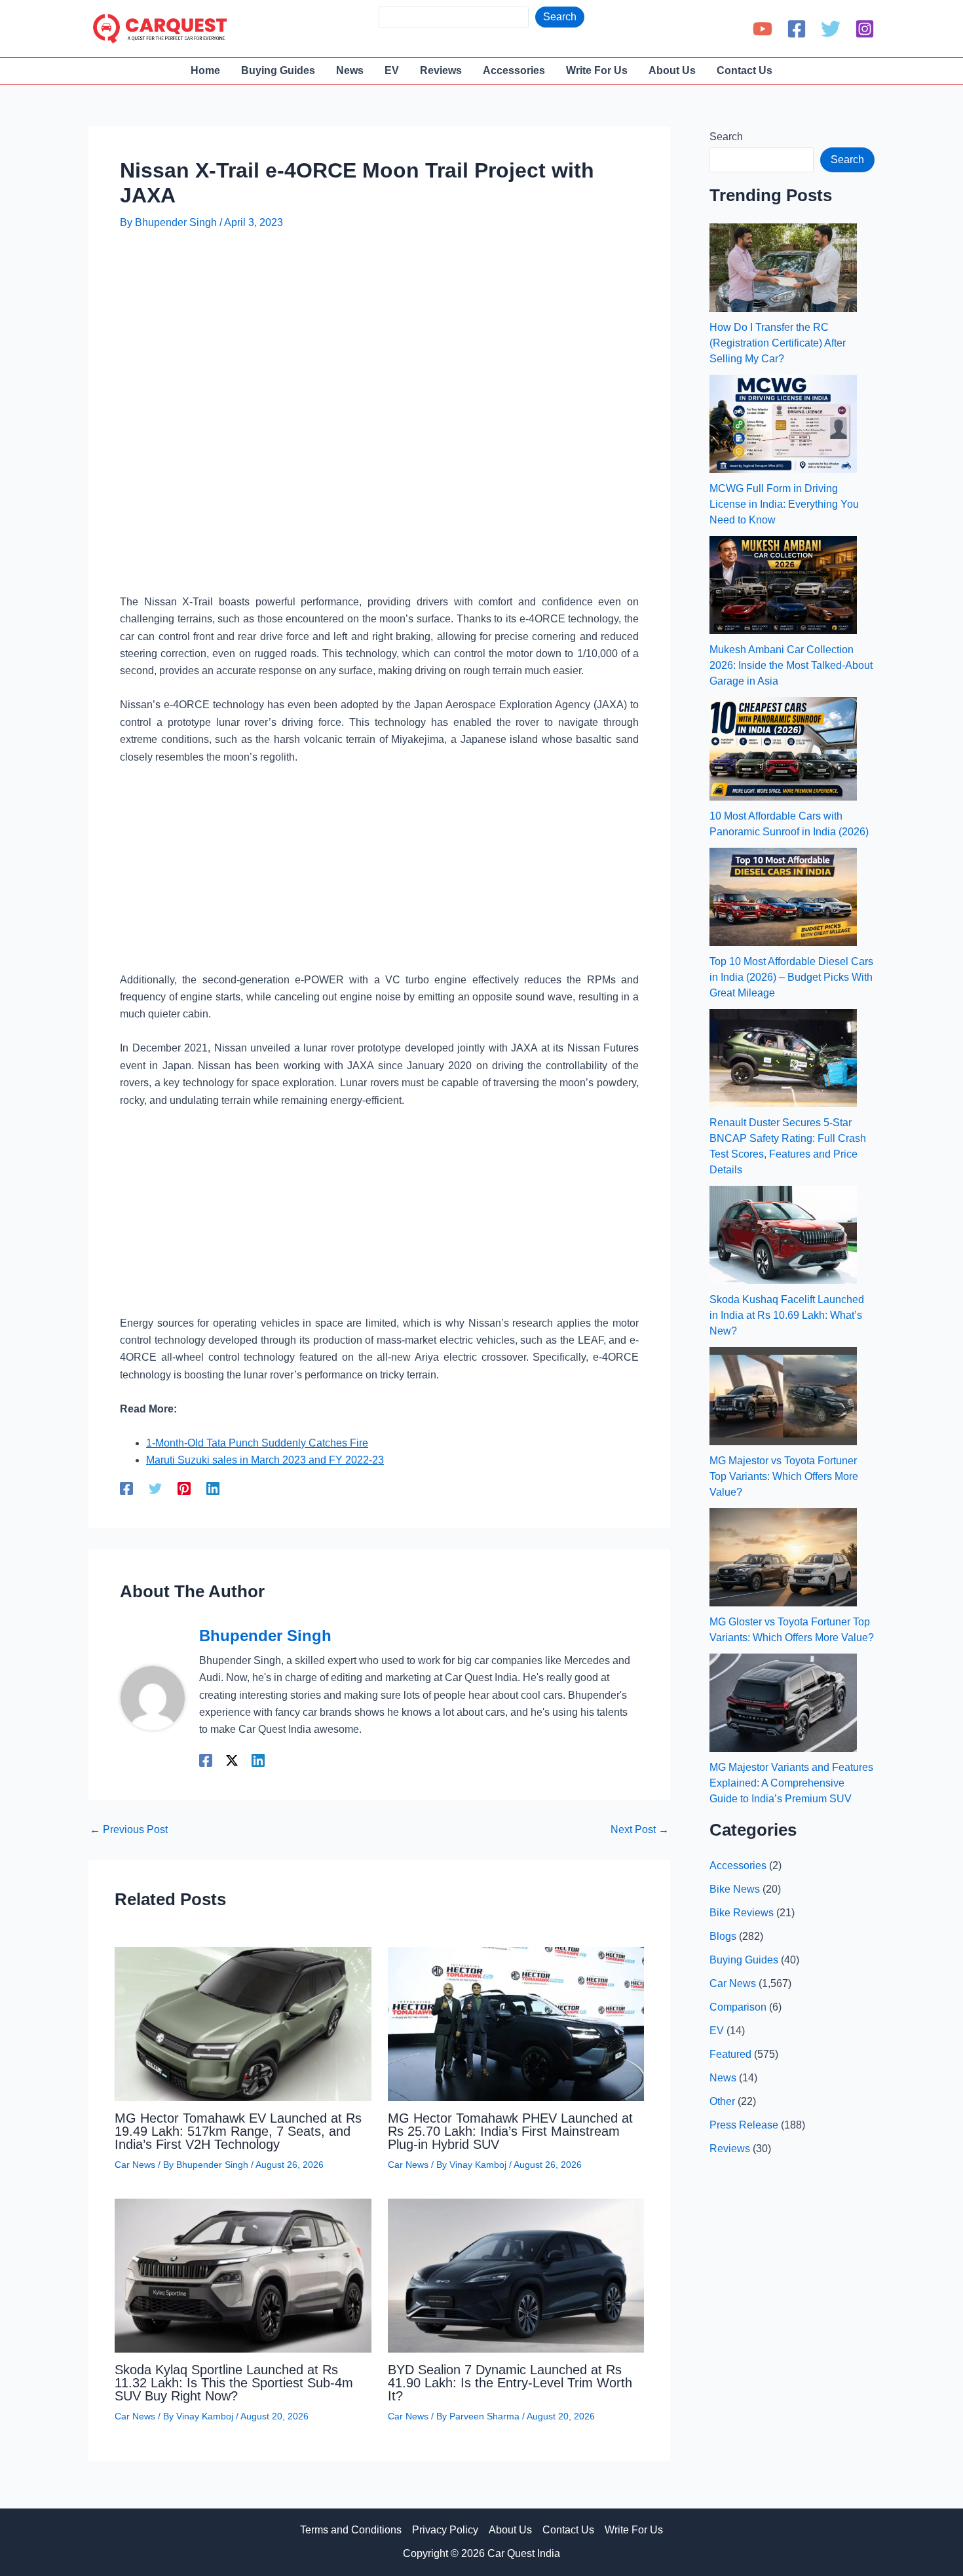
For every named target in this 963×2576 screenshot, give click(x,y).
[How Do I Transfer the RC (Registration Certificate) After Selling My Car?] (783, 268)
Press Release (744, 2125)
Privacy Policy (445, 2530)
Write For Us (634, 2530)
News (723, 2078)
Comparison (738, 2007)
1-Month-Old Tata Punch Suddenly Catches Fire (257, 1443)
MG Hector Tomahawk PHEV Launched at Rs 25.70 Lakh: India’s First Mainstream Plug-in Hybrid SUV (510, 2131)
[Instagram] (865, 29)
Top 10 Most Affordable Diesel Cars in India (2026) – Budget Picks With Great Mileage (791, 977)
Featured (730, 2054)
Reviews (730, 2149)
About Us (510, 2530)
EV (717, 2031)
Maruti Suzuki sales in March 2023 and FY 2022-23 (265, 1460)
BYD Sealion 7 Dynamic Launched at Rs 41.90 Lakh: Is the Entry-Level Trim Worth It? (510, 2383)
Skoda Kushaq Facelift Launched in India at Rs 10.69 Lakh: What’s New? (787, 1315)
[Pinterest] (184, 1488)
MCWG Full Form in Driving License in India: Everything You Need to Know (784, 504)
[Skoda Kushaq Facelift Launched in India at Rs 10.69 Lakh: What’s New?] (783, 1235)
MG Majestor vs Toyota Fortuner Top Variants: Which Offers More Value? (784, 1476)
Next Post (640, 1830)
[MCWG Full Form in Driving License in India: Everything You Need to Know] (783, 424)
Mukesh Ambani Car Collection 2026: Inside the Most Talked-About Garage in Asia (791, 665)
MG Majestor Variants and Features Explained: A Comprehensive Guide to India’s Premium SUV (791, 1783)
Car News (135, 2165)
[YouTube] (763, 29)
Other (722, 2101)
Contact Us (568, 2530)
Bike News (735, 1889)
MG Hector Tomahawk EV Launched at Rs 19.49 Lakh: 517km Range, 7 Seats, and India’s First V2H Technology (238, 2131)
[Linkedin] (213, 1488)
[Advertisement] (358, 280)
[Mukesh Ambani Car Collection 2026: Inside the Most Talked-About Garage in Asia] (783, 585)
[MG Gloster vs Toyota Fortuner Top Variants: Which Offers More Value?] (783, 1557)
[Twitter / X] (232, 1760)
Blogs (723, 1936)
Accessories (738, 1866)
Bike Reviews (742, 1913)
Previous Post (129, 1830)
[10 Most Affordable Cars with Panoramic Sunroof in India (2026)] (783, 749)
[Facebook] (797, 29)
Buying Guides (744, 1960)
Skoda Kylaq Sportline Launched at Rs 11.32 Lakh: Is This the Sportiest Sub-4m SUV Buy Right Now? (234, 2383)
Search (560, 17)
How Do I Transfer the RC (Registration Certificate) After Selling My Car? (778, 343)
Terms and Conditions (351, 2530)
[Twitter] (831, 29)
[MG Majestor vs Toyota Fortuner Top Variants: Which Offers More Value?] (783, 1396)
